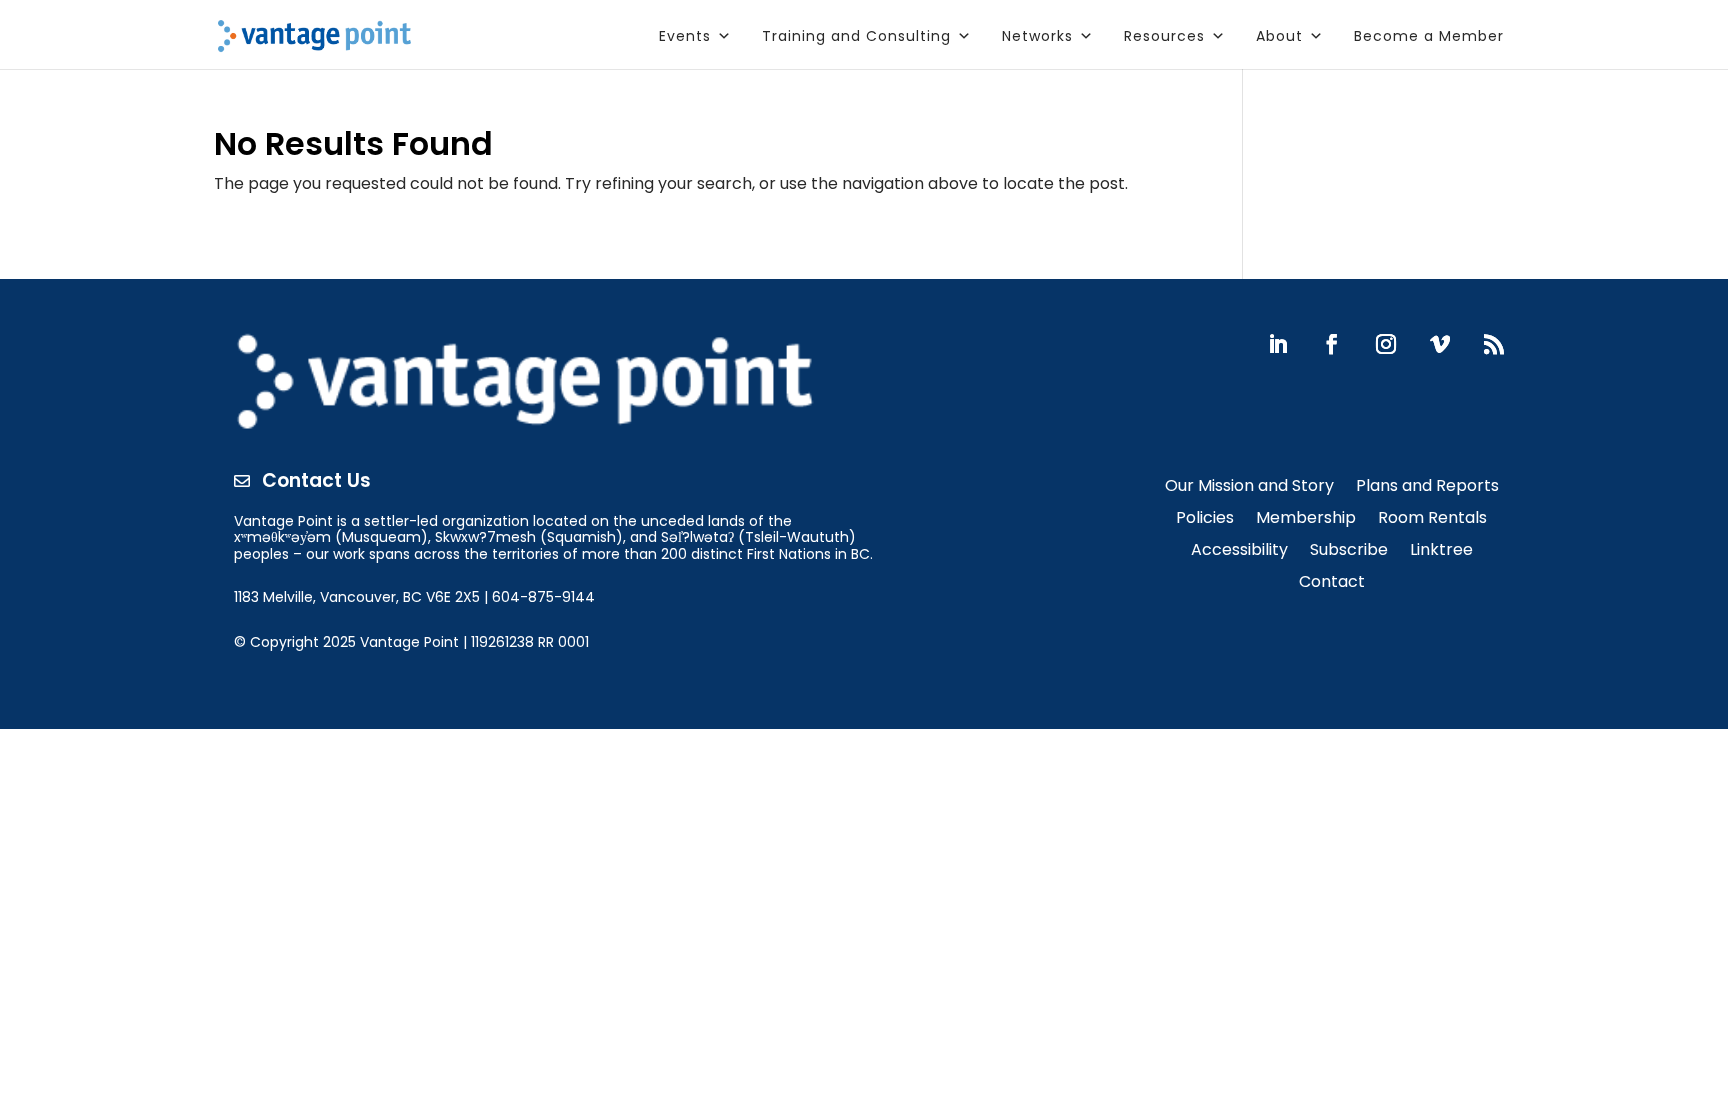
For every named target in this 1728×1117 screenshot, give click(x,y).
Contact (1332, 583)
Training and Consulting (856, 36)
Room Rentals (1432, 519)
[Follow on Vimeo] (1440, 344)
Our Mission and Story (1249, 487)
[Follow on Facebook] (1332, 344)
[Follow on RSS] (1494, 344)
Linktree (1441, 551)
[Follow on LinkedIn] (1278, 344)
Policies (1205, 519)
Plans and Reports (1427, 487)
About (1279, 36)
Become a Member (1429, 36)
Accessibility (1239, 551)
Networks (1037, 36)
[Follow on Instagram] (1386, 344)
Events (685, 36)
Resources (1164, 36)
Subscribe (1349, 551)
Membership (1306, 519)
